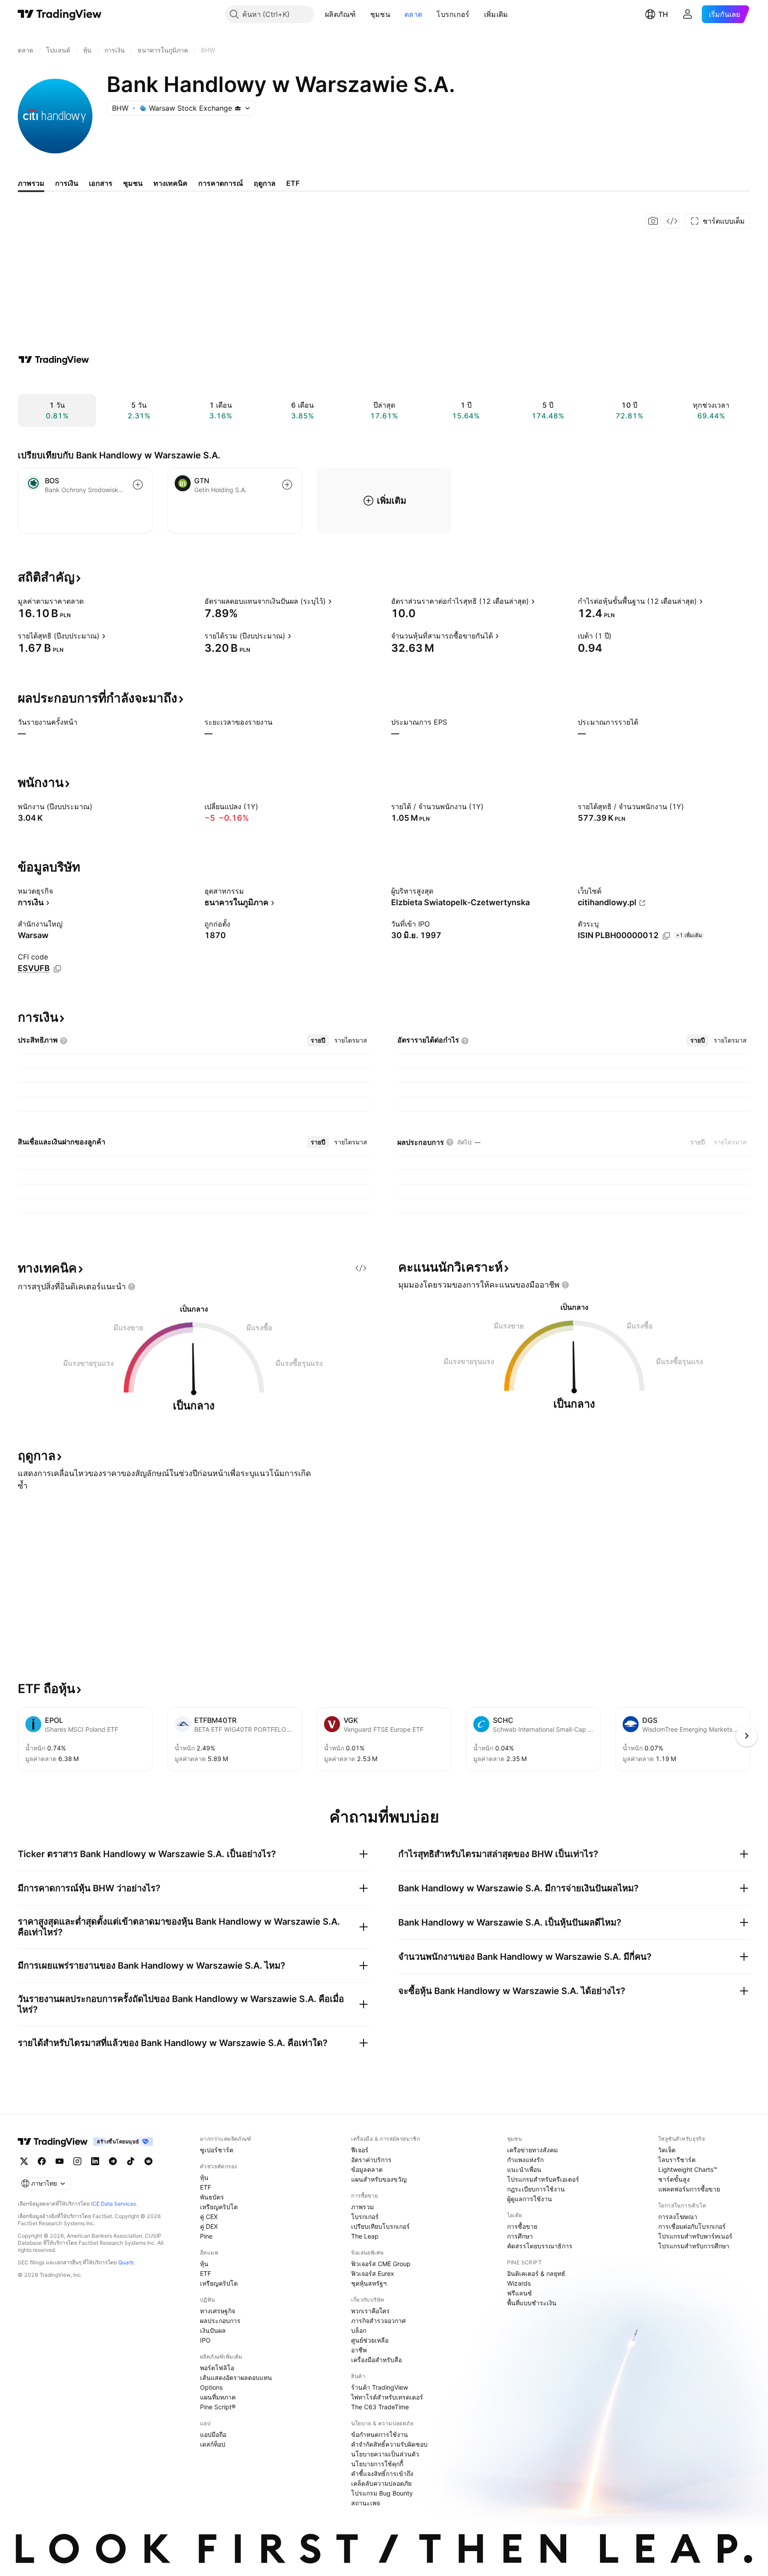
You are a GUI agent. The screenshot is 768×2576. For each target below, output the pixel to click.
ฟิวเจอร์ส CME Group (381, 2264)
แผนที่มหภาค (218, 2397)
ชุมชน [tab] (133, 183)
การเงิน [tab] (67, 183)
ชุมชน (380, 14)
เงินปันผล (213, 2330)
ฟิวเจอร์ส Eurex (373, 2273)
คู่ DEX (209, 2226)
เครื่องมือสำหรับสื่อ (376, 2360)
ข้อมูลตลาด (367, 2169)
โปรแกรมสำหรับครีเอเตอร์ (543, 2179)
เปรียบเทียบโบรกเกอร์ (380, 2226)
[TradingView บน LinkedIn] (95, 2161)
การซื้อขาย (522, 2226)
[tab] (318, 1040)
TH (663, 14)
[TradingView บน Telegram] (113, 2161)
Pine (206, 2236)
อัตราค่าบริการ (371, 2160)
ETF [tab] (293, 183)
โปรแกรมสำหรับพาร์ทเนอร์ (695, 2236)
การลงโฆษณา (678, 2217)
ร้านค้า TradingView (380, 2387)
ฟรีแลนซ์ (520, 2293)
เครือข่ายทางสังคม (532, 2150)
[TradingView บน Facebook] (42, 2161)
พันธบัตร (212, 2197)
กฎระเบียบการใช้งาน (536, 2189)
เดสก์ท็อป (213, 2444)
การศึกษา (520, 2236)
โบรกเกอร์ (453, 14)
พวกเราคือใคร (370, 2311)
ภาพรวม (362, 2207)
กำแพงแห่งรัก (525, 2160)
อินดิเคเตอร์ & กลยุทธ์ (536, 2273)
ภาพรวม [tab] (31, 183)
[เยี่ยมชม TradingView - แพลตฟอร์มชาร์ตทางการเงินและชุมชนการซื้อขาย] (54, 360)
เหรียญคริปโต (219, 2207)
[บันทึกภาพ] (653, 221)
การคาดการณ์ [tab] (221, 183)
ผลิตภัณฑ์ (340, 14)
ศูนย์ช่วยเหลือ (370, 2340)
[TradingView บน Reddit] (148, 2161)
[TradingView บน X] (24, 2161)
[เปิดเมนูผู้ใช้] (688, 14)
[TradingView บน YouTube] (60, 2161)
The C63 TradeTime (380, 2407)
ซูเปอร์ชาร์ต (217, 2150)
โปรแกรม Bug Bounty (382, 2493)
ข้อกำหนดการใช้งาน (380, 2434)
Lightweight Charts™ (688, 2169)
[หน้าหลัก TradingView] (60, 14)
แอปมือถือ (213, 2434)
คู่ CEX (209, 2217)
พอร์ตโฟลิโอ (217, 2368)
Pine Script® (218, 2407)
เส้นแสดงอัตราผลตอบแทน (236, 2377)
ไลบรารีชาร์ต (677, 2160)
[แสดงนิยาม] (89, 601)
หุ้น (204, 2177)
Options (211, 2387)
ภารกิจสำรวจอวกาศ (378, 2321)
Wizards (519, 2283)
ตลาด (413, 14)
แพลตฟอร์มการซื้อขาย (689, 2189)
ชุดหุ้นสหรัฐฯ (369, 2283)
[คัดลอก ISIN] (666, 936)
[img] (238, 108)
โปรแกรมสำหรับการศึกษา (694, 2246)
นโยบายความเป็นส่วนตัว (385, 2454)
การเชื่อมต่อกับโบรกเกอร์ (692, 2226)
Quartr (126, 2262)
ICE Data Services (114, 2204)
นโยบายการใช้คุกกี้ (377, 2464)
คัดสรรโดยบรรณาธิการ (540, 2246)
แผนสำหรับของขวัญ (379, 2179)
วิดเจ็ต (667, 2150)
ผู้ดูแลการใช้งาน (530, 2199)
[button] (363, 14)
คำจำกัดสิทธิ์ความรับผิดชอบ (389, 2444)
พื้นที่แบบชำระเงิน (532, 2303)
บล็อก (359, 2330)
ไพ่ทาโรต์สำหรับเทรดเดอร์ (387, 2397)
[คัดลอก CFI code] (57, 969)
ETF (206, 2187)
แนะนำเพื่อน (524, 2169)
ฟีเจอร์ (360, 2150)
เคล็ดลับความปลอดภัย (381, 2483)
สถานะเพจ (366, 2503)
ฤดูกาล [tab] (265, 183)
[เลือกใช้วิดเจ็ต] (672, 221)
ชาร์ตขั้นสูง (674, 2179)
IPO (205, 2340)
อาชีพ (359, 2350)
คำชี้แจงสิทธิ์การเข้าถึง (382, 2474)
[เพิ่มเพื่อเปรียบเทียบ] (138, 485)
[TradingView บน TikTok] (131, 2161)
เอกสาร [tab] (101, 183)
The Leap (365, 2236)
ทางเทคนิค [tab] (170, 183)
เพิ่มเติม (496, 14)
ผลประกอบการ (220, 2321)
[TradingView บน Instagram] (77, 2161)
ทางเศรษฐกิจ (218, 2311)
